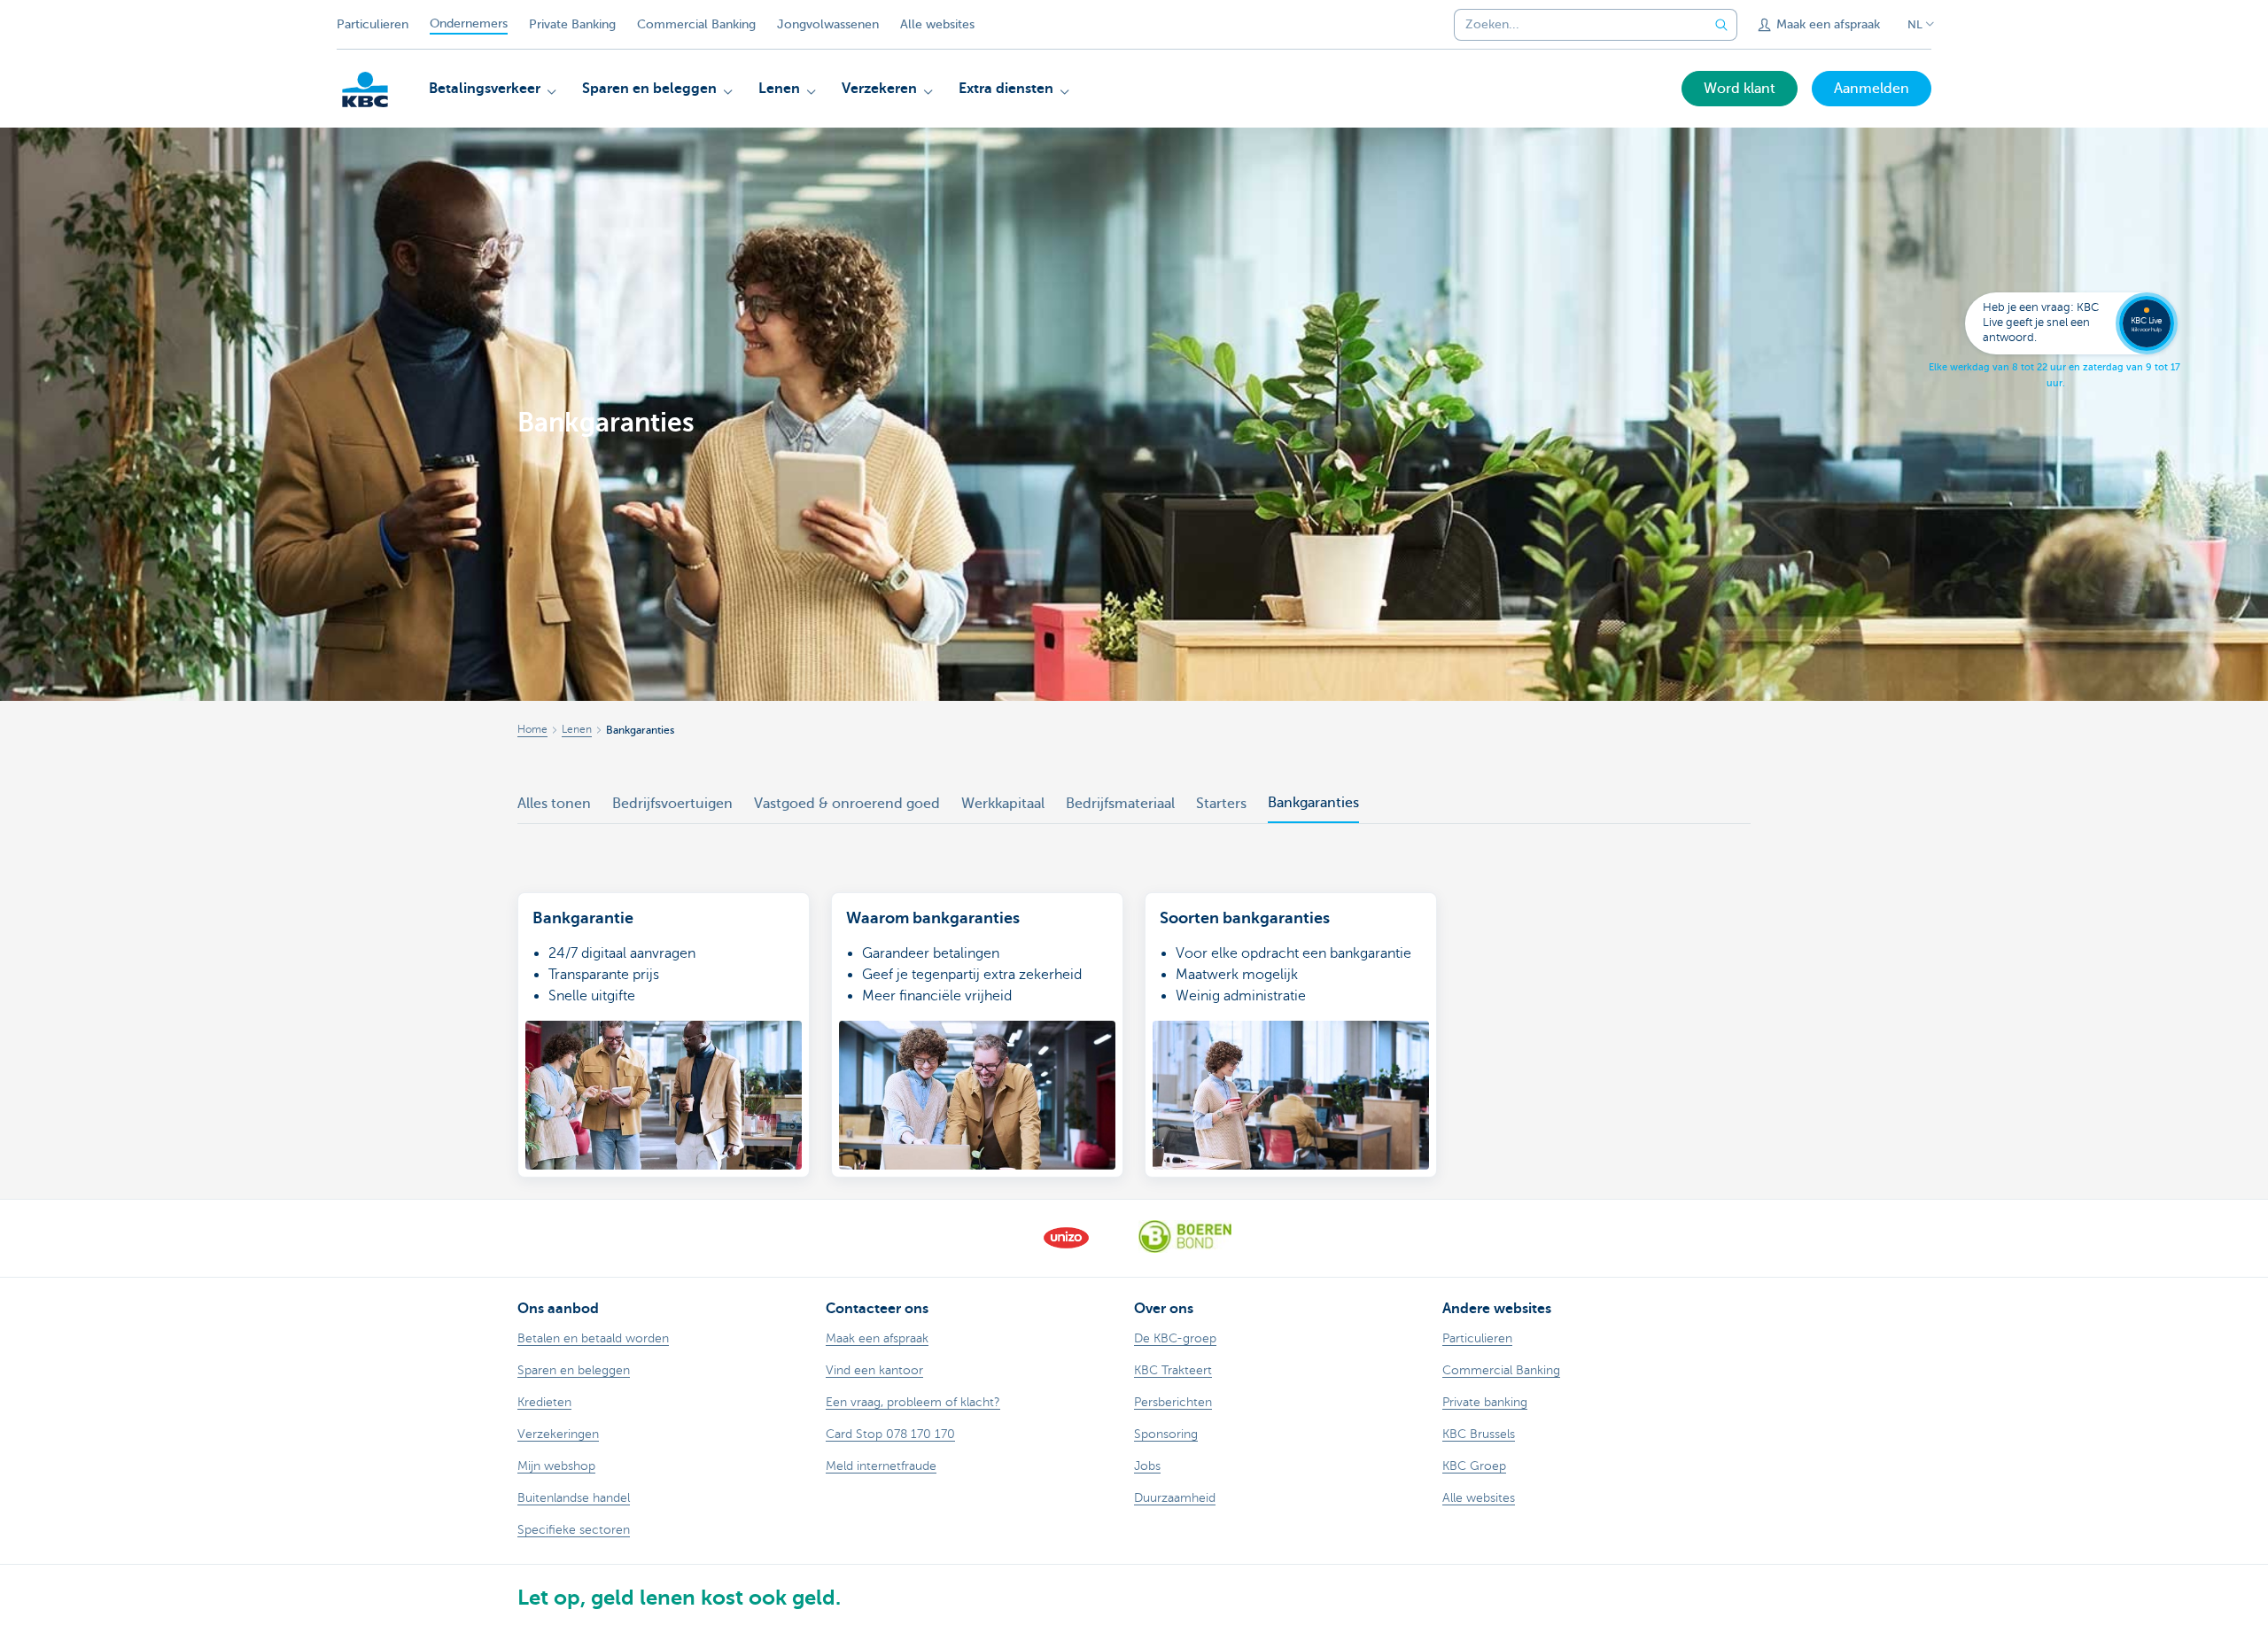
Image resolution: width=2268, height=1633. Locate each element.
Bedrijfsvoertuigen (672, 804)
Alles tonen (554, 804)
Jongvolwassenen (828, 24)
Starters (1221, 804)
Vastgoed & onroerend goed (847, 804)
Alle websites (937, 24)
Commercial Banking (696, 24)
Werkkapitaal (1003, 804)
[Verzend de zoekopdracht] (1721, 25)
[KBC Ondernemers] (365, 89)
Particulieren (373, 24)
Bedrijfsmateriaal (1120, 804)
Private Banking (572, 24)
